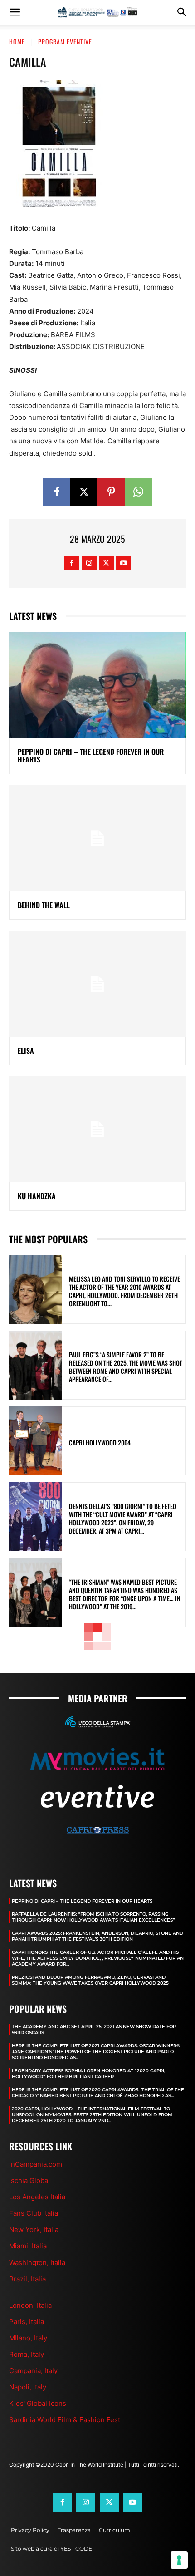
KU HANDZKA (37, 1196)
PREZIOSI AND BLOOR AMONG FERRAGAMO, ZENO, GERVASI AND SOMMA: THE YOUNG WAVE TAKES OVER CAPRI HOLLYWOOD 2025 (90, 1980)
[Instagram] (89, 563)
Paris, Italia (27, 2322)
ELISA (26, 1051)
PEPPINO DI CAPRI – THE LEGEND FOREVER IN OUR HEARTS (91, 756)
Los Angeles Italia (37, 2197)
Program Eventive (65, 42)
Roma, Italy (27, 2354)
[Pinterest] (111, 492)
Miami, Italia (28, 2246)
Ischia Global (29, 2180)
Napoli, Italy (28, 2387)
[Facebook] (57, 492)
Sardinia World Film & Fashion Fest (65, 2420)
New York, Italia (34, 2229)
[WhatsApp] (138, 492)
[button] (15, 12)
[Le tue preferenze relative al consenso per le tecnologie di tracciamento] (179, 2560)
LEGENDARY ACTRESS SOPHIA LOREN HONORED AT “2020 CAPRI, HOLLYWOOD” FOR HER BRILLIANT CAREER (88, 2074)
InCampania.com (36, 2164)
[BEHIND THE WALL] (97, 838)
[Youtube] (124, 563)
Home (17, 42)
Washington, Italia (37, 2263)
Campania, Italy (33, 2371)
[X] (84, 492)
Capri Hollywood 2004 (100, 1443)
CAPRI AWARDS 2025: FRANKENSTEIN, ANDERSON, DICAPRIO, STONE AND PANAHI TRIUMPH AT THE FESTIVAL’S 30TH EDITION (97, 1936)
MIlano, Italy (28, 2338)
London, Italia (30, 2305)
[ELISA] (97, 984)
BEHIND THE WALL (44, 905)
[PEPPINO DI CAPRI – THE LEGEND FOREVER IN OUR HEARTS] (97, 685)
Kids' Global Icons (38, 2403)
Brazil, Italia (27, 2279)
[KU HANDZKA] (97, 1129)
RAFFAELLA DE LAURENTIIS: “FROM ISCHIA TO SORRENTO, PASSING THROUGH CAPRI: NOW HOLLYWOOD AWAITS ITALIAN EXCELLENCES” (93, 1917)
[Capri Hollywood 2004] (36, 1441)
